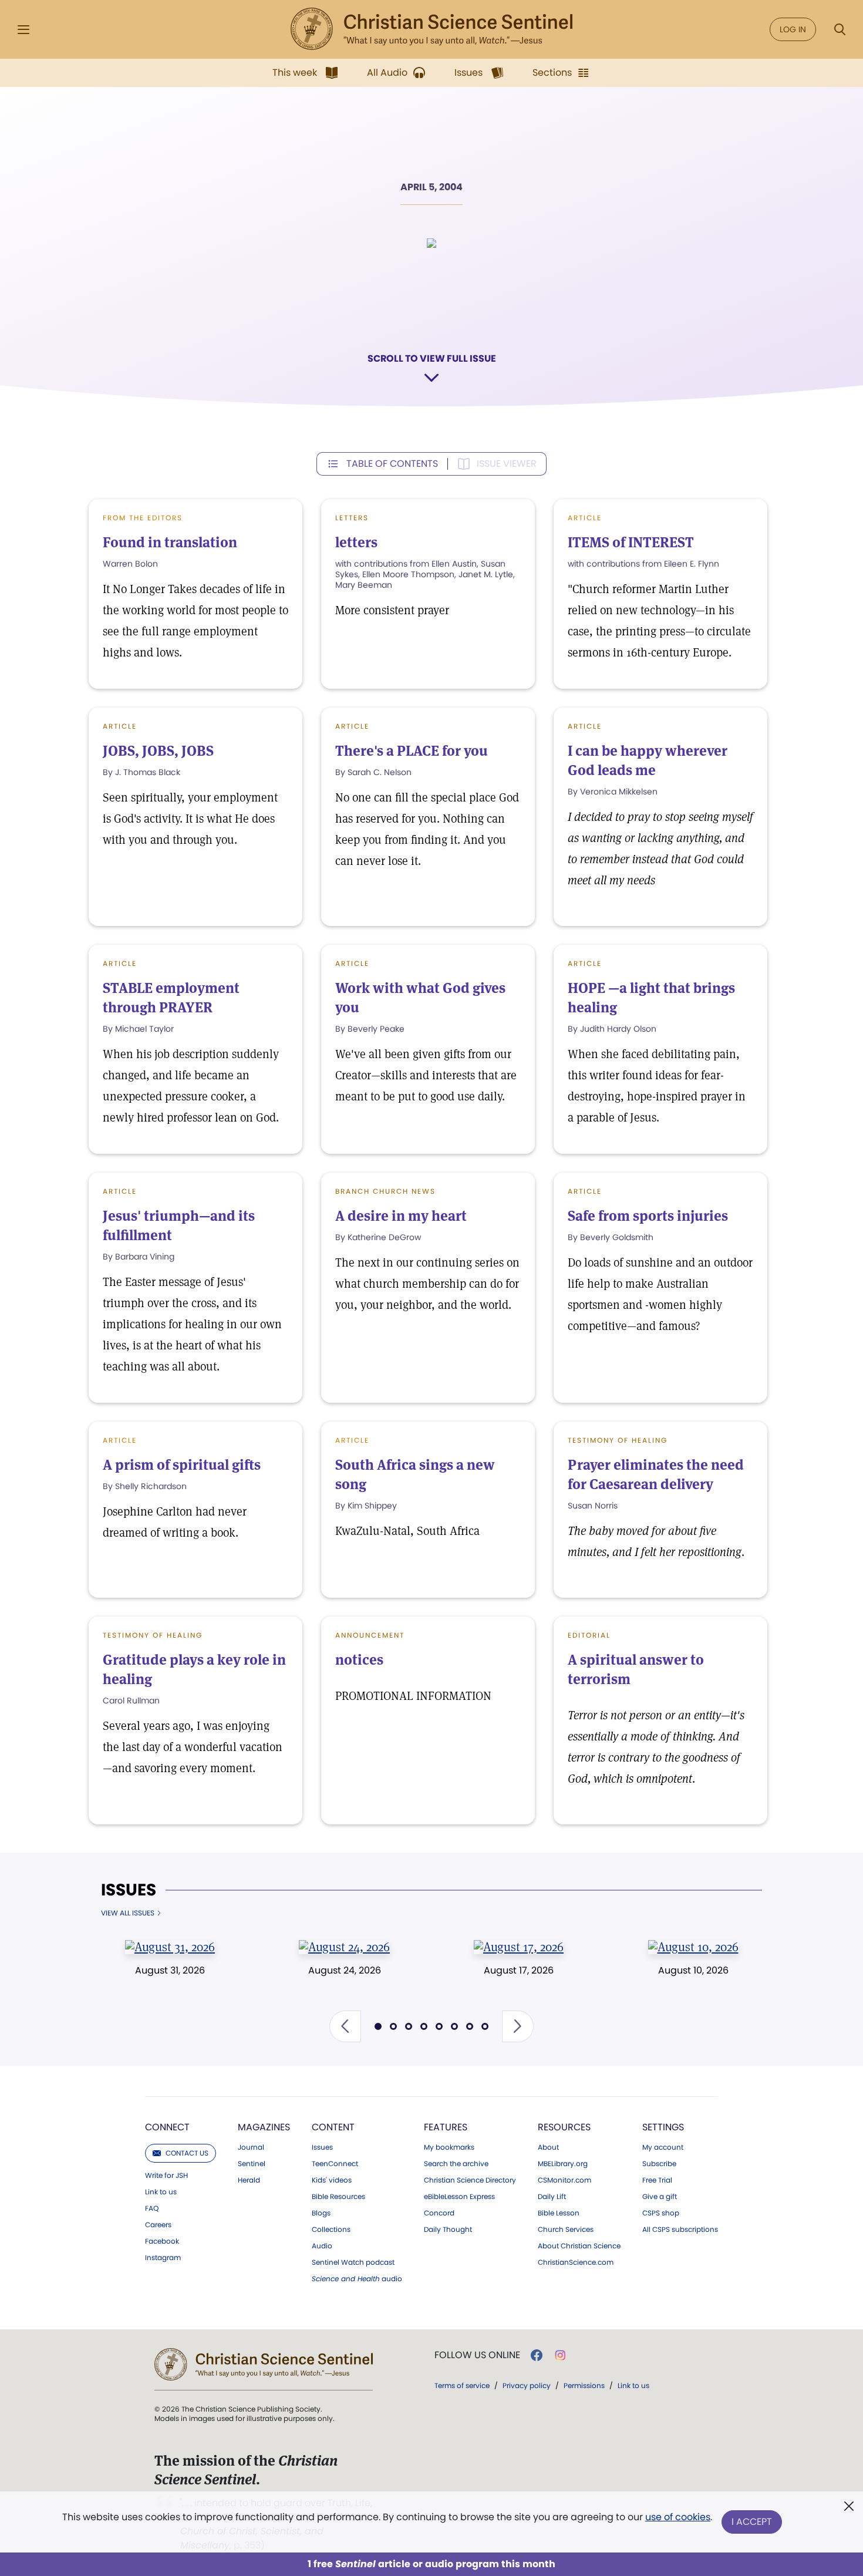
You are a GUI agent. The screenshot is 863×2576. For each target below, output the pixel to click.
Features (446, 2127)
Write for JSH (166, 2176)
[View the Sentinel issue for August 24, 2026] (344, 1947)
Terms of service (462, 2385)
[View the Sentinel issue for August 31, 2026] (170, 1947)
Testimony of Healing (618, 1440)
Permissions (584, 2385)
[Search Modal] (840, 30)
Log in (793, 29)
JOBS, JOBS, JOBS (158, 751)
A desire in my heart (401, 1216)
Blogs (321, 2213)
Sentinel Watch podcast (353, 2262)
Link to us (161, 2192)
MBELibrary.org (563, 2164)
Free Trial (657, 2180)
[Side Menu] (23, 30)
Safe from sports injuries (648, 1216)
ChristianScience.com (576, 2262)
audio (357, 2279)
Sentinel (252, 2164)
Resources (564, 2127)
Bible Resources (338, 2197)
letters (356, 542)
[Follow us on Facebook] (537, 2355)
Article (120, 726)
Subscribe (659, 2164)
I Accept (752, 2522)
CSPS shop (661, 2213)
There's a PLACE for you (412, 751)
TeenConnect (335, 2164)
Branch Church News (385, 1191)
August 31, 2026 (170, 1970)
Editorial (589, 1635)
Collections (331, 2230)
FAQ (152, 2208)
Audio (322, 2246)
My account (663, 2147)
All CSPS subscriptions (680, 2230)
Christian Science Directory (470, 2180)
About (548, 2147)
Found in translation (170, 542)
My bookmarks (449, 2147)
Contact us (187, 2153)
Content (333, 2127)
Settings (663, 2127)
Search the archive (456, 2164)
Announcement (370, 1635)
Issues (129, 1890)
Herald (249, 2180)
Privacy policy (527, 2385)
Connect (167, 2127)
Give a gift (660, 2197)
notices (359, 1660)
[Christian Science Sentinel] (431, 29)
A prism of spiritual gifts (182, 1465)
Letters (352, 518)
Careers (158, 2225)
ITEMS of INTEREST (631, 542)
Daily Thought (448, 2230)
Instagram (163, 2258)
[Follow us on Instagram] (560, 2355)
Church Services (566, 2230)
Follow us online (477, 2355)
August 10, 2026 (693, 1970)
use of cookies (678, 2517)
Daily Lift (552, 2197)
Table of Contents (392, 464)
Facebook (162, 2241)
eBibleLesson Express (459, 2197)
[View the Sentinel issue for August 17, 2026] (519, 1947)
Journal (251, 2147)
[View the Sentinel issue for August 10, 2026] (693, 1947)
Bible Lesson (559, 2213)
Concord (439, 2213)
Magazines (264, 2127)
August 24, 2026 (345, 1970)
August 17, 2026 (519, 1970)
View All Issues (128, 1913)
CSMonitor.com (564, 2180)
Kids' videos (332, 2180)
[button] (345, 2026)
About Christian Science (579, 2246)
